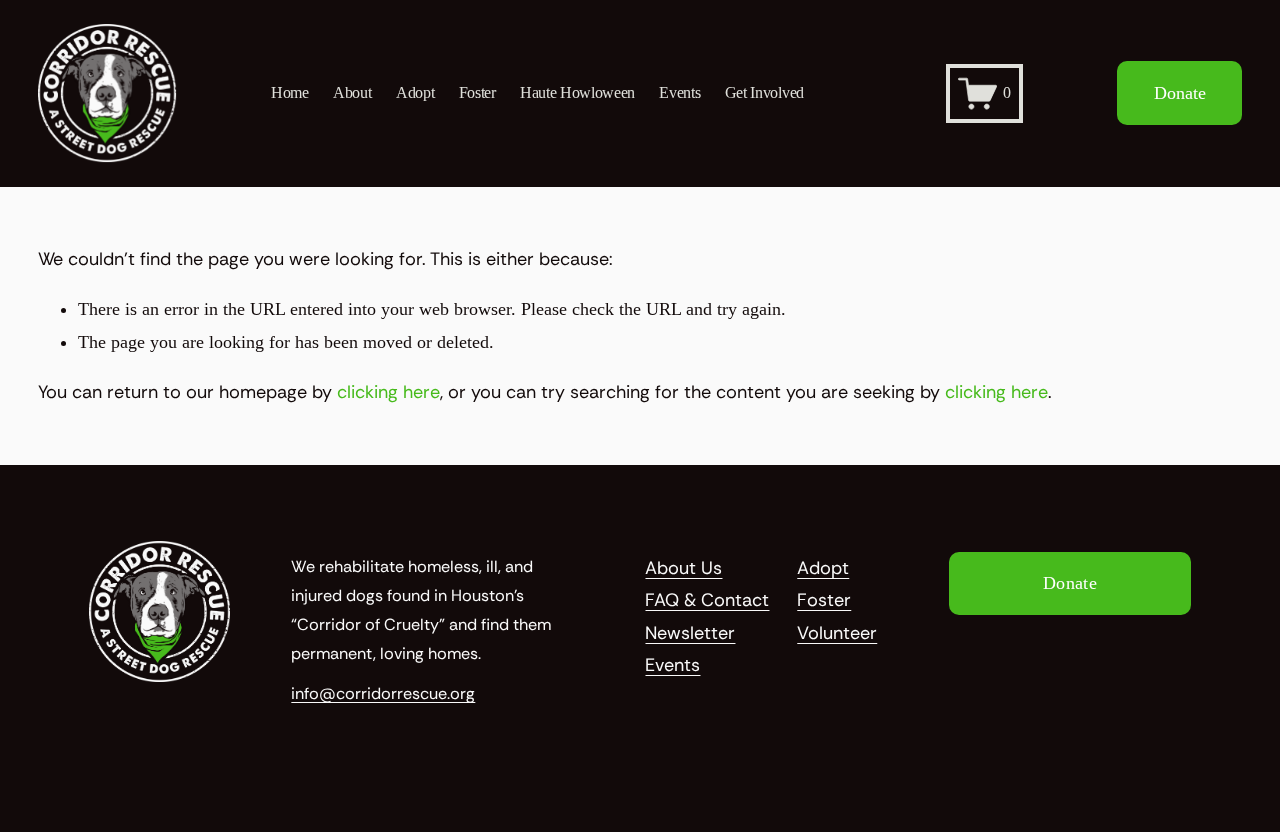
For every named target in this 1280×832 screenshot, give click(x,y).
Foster (477, 93)
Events (679, 93)
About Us (683, 568)
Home (290, 93)
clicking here (388, 392)
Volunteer (837, 633)
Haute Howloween (577, 93)
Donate (1180, 93)
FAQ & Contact (707, 600)
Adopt (415, 93)
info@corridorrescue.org (383, 693)
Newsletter (690, 633)
